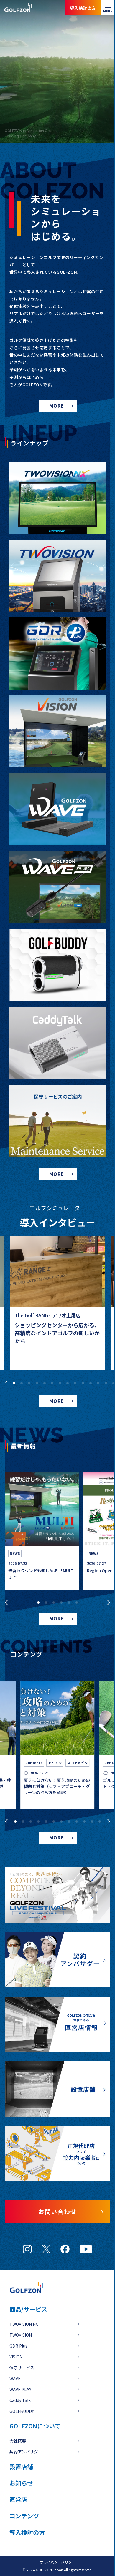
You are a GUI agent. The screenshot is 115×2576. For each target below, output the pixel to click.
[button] (5, 1381)
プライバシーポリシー (57, 2562)
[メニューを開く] (108, 7)
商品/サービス (28, 2309)
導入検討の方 (88, 2552)
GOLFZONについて (35, 2426)
